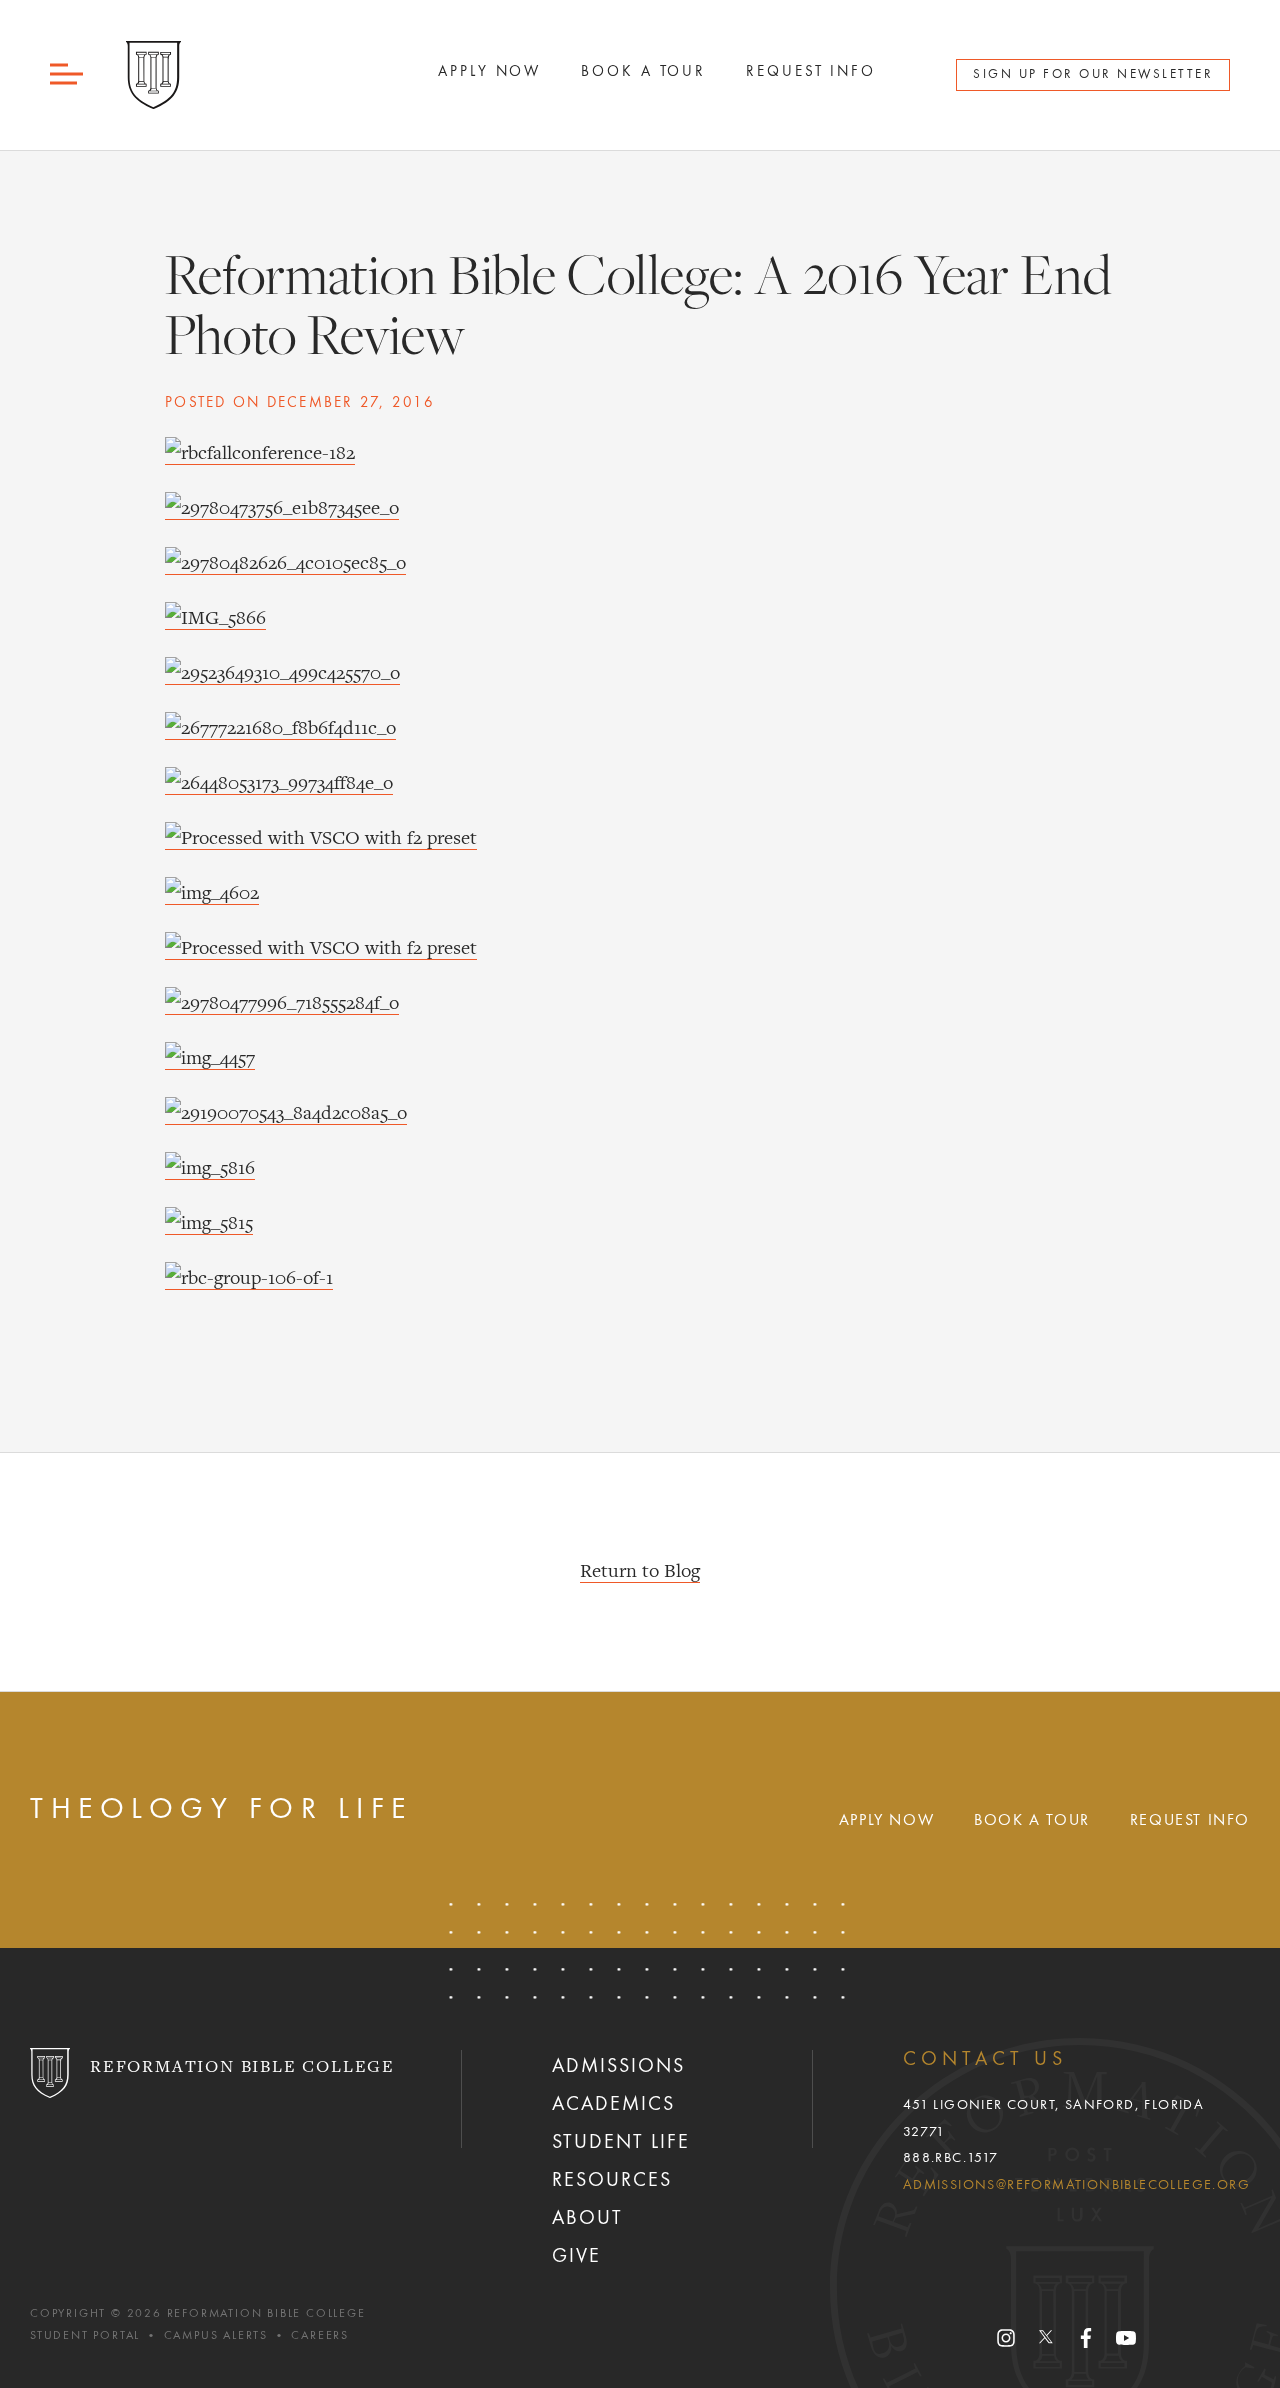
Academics (613, 2105)
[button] (68, 74)
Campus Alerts (216, 2336)
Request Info (811, 72)
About (587, 2219)
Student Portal (85, 2336)
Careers (320, 2336)
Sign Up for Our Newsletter (1093, 74)
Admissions (618, 2067)
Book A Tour (643, 72)
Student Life (621, 2143)
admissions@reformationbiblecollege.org (1076, 2185)
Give (576, 2257)
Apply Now (489, 72)
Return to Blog (640, 1572)
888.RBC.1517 (951, 2158)
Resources (612, 2181)
